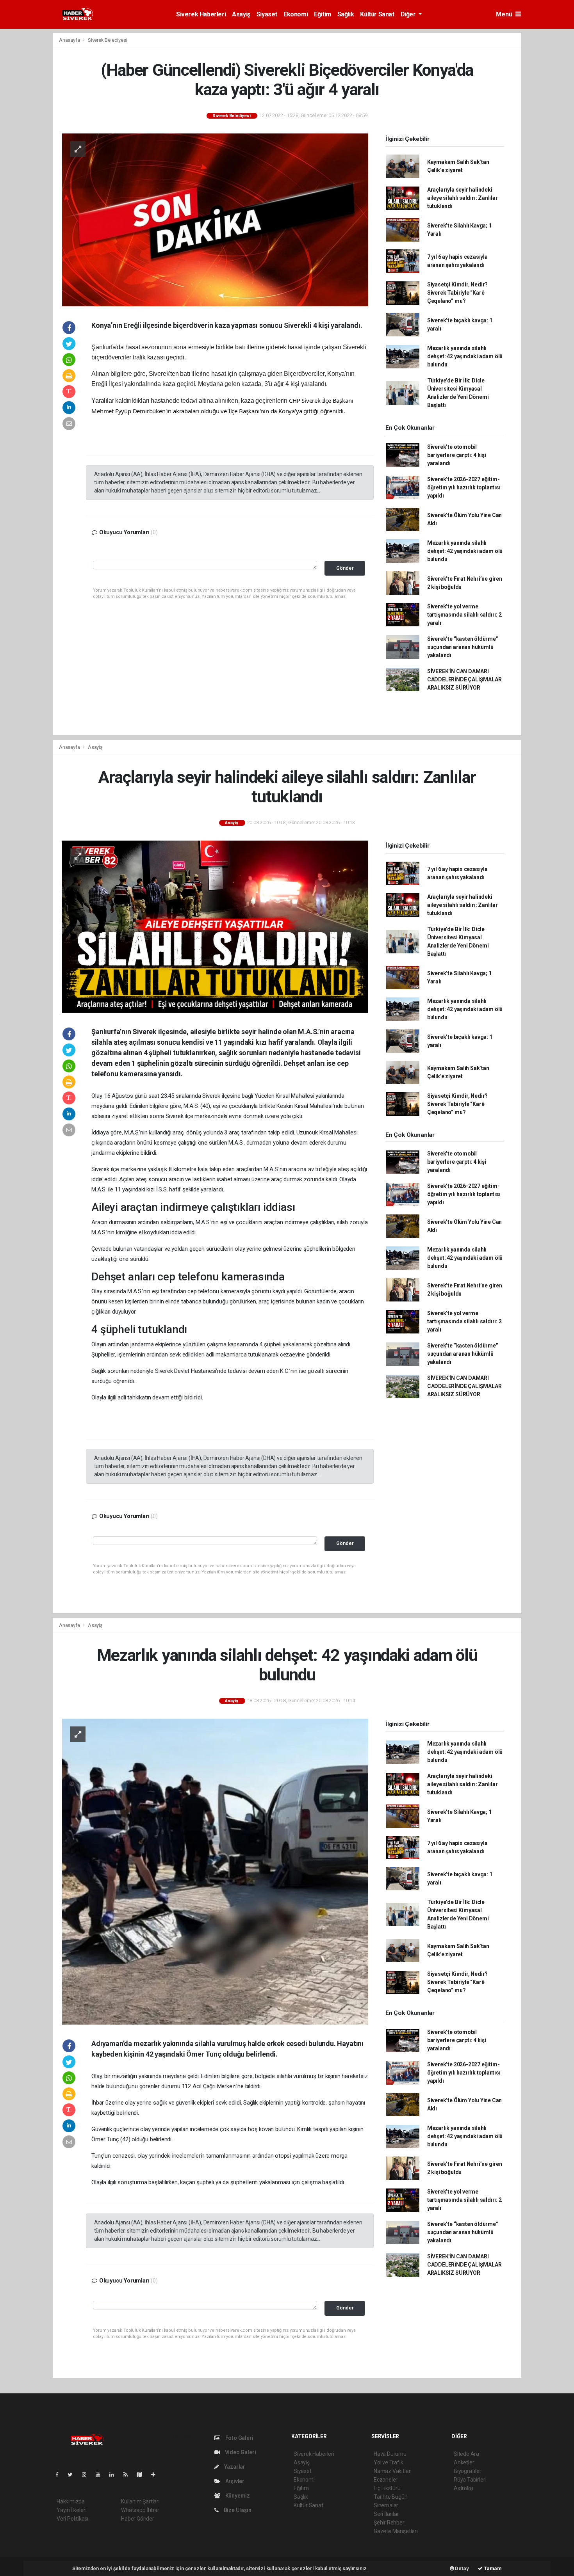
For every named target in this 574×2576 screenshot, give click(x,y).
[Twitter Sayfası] (73, 2475)
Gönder (345, 568)
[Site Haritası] (143, 2475)
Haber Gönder (138, 2519)
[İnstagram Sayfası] (87, 2475)
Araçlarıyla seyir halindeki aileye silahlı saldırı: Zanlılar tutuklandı (463, 198)
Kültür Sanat (377, 14)
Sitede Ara (466, 2454)
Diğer (409, 14)
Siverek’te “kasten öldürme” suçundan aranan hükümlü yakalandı (463, 647)
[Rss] (129, 2475)
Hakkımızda (71, 2501)
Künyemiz (237, 2496)
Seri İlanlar (386, 2514)
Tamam (492, 2568)
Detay (462, 2568)
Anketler (464, 2462)
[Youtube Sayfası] (101, 2475)
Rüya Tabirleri (470, 2480)
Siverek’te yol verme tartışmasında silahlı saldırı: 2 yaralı (464, 615)
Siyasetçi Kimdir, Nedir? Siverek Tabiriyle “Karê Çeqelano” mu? (457, 293)
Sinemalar (386, 2505)
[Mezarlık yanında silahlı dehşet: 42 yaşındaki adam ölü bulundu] (215, 1871)
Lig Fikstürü (387, 2488)
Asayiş (241, 14)
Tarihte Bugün (391, 2497)
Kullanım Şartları (140, 2501)
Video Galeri (240, 2452)
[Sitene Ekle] (156, 2475)
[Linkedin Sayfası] (115, 2475)
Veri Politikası (72, 2519)
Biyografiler (468, 2471)
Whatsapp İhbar (140, 2510)
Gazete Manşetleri (396, 2531)
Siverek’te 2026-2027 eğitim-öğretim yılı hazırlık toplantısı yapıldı (464, 487)
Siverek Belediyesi (108, 40)
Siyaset (267, 14)
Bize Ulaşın (237, 2510)
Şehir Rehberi (390, 2523)
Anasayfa (70, 40)
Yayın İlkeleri (71, 2510)
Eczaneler (386, 2480)
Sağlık (346, 14)
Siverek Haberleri (201, 14)
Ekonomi (296, 14)
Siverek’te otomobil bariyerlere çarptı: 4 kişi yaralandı (457, 455)
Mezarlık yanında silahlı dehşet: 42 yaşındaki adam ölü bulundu (465, 356)
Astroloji (463, 2488)
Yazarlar (234, 2467)
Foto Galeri (239, 2438)
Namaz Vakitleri (393, 2471)
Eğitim (323, 14)
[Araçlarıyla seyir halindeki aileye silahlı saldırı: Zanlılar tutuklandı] (215, 926)
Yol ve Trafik (389, 2462)
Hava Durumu (390, 2454)
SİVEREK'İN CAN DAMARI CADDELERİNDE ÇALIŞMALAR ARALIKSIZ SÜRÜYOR (464, 679)
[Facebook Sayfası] (60, 2475)
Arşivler (234, 2481)
